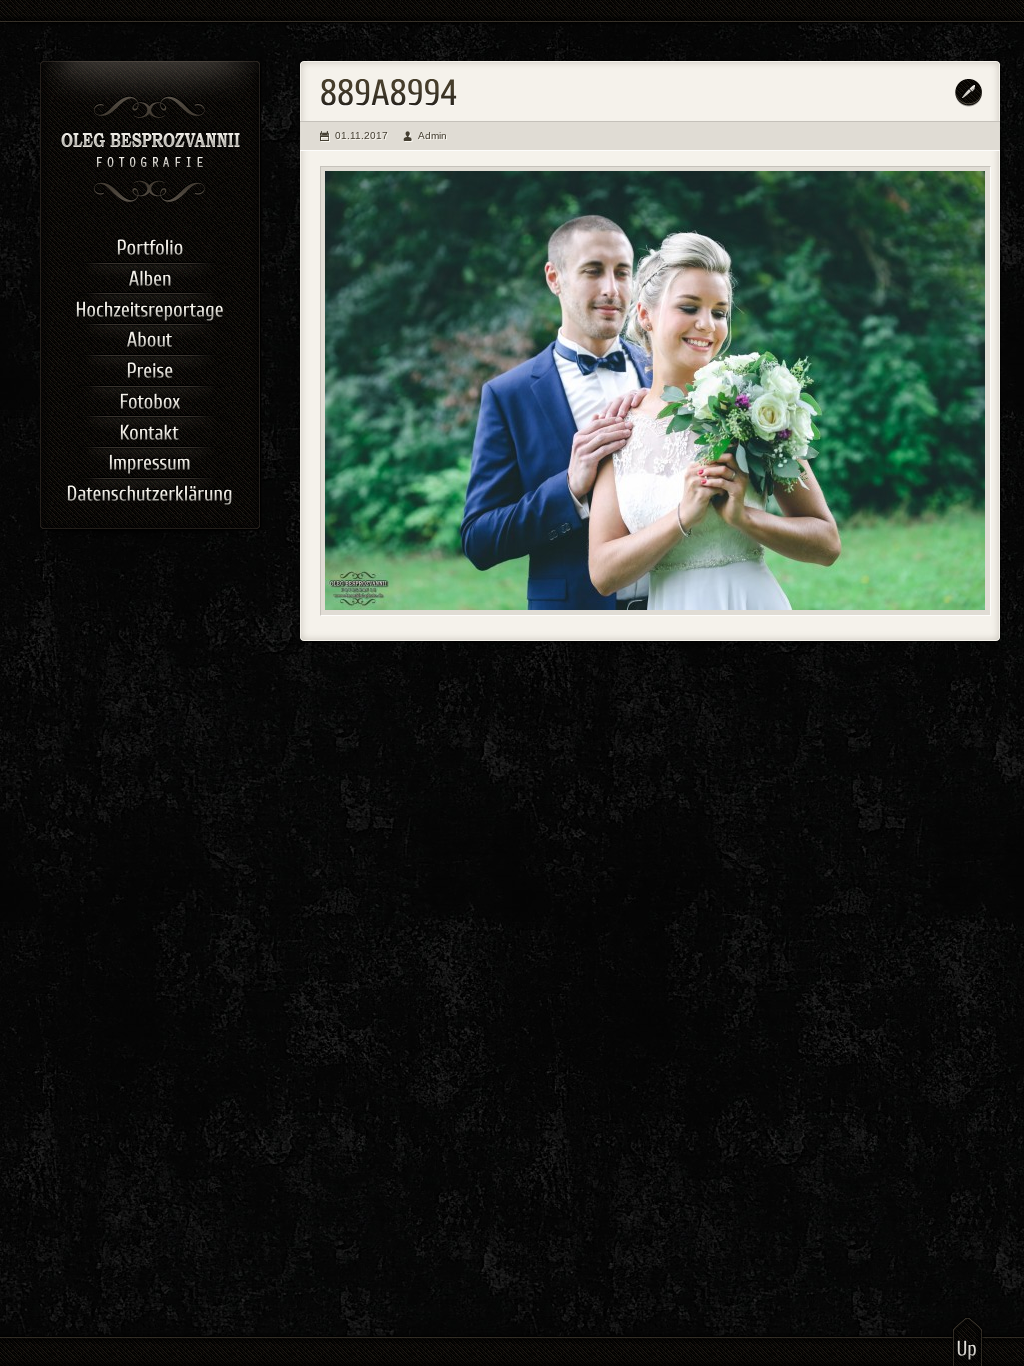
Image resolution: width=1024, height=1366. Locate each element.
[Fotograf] (150, 200)
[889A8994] (655, 391)
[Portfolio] (150, 245)
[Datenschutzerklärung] (150, 491)
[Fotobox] (150, 399)
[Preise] (150, 368)
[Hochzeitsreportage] (150, 306)
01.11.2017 (361, 135)
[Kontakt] (150, 429)
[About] (150, 337)
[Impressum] (150, 460)
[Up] (967, 1341)
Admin (432, 135)
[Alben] (150, 276)
